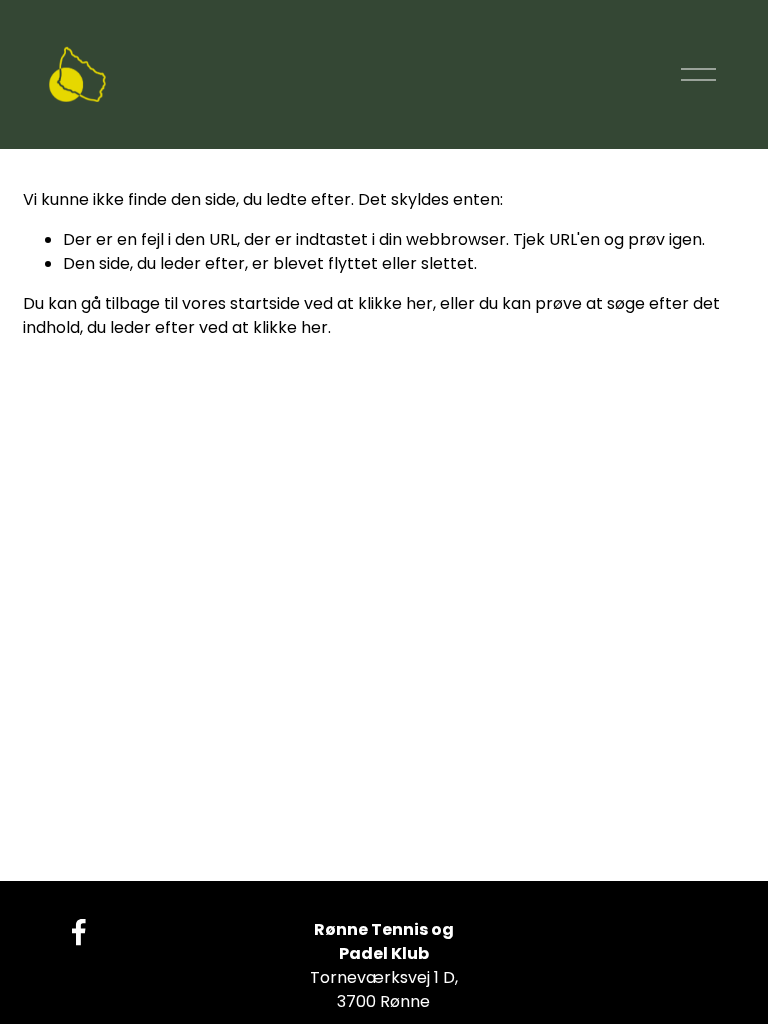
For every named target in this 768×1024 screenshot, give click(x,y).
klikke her (395, 303)
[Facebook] (79, 932)
